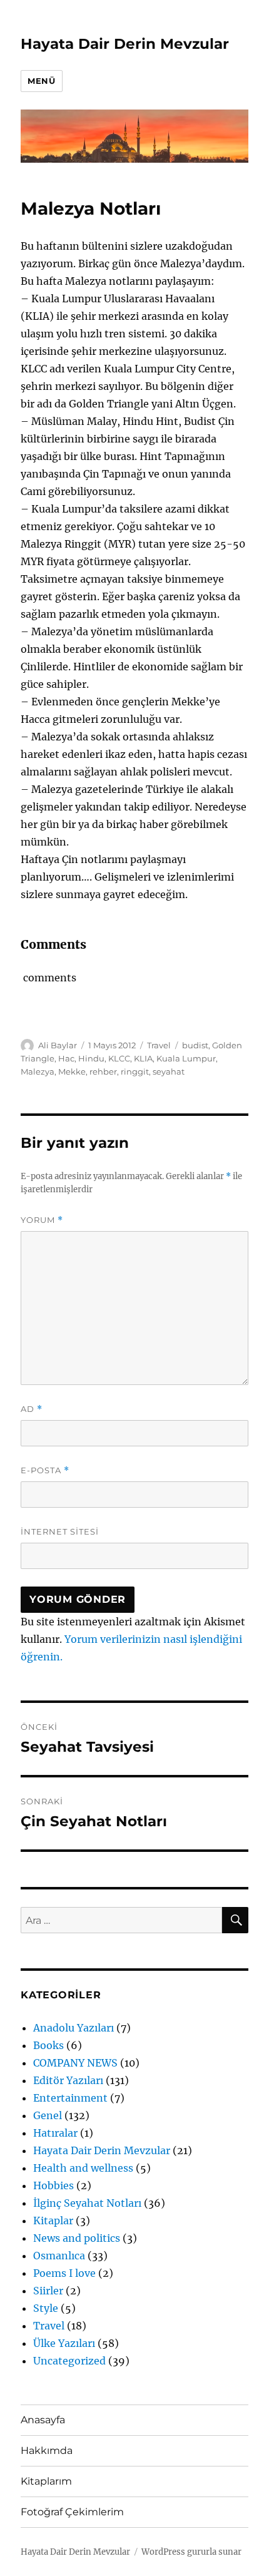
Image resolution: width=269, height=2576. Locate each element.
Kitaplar (53, 2221)
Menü (41, 81)
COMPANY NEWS (75, 2063)
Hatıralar (55, 2133)
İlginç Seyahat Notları (87, 2203)
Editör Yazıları (68, 2080)
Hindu (91, 1058)
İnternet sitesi (60, 1531)
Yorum (42, 1220)
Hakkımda (47, 2451)
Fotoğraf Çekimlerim (72, 2512)
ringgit (135, 1071)
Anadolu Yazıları (74, 2028)
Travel (159, 1045)
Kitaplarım (46, 2481)
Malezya (38, 1071)
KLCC (119, 1058)
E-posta (45, 1470)
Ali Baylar (58, 1045)
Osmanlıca (59, 2256)
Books (48, 2045)
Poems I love (64, 2273)
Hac (66, 1058)
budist (195, 1045)
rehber (103, 1071)
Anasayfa (43, 2420)
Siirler (48, 2291)
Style (46, 2308)
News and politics (77, 2238)
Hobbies (53, 2185)
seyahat (169, 1071)
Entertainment (70, 2098)
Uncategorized (69, 2361)
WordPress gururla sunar (191, 2552)
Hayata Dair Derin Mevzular (125, 44)
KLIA (143, 1058)
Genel (48, 2115)
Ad (32, 1409)
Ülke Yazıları (64, 2343)
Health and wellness (83, 2168)
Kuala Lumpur (186, 1058)
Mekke (72, 1071)
